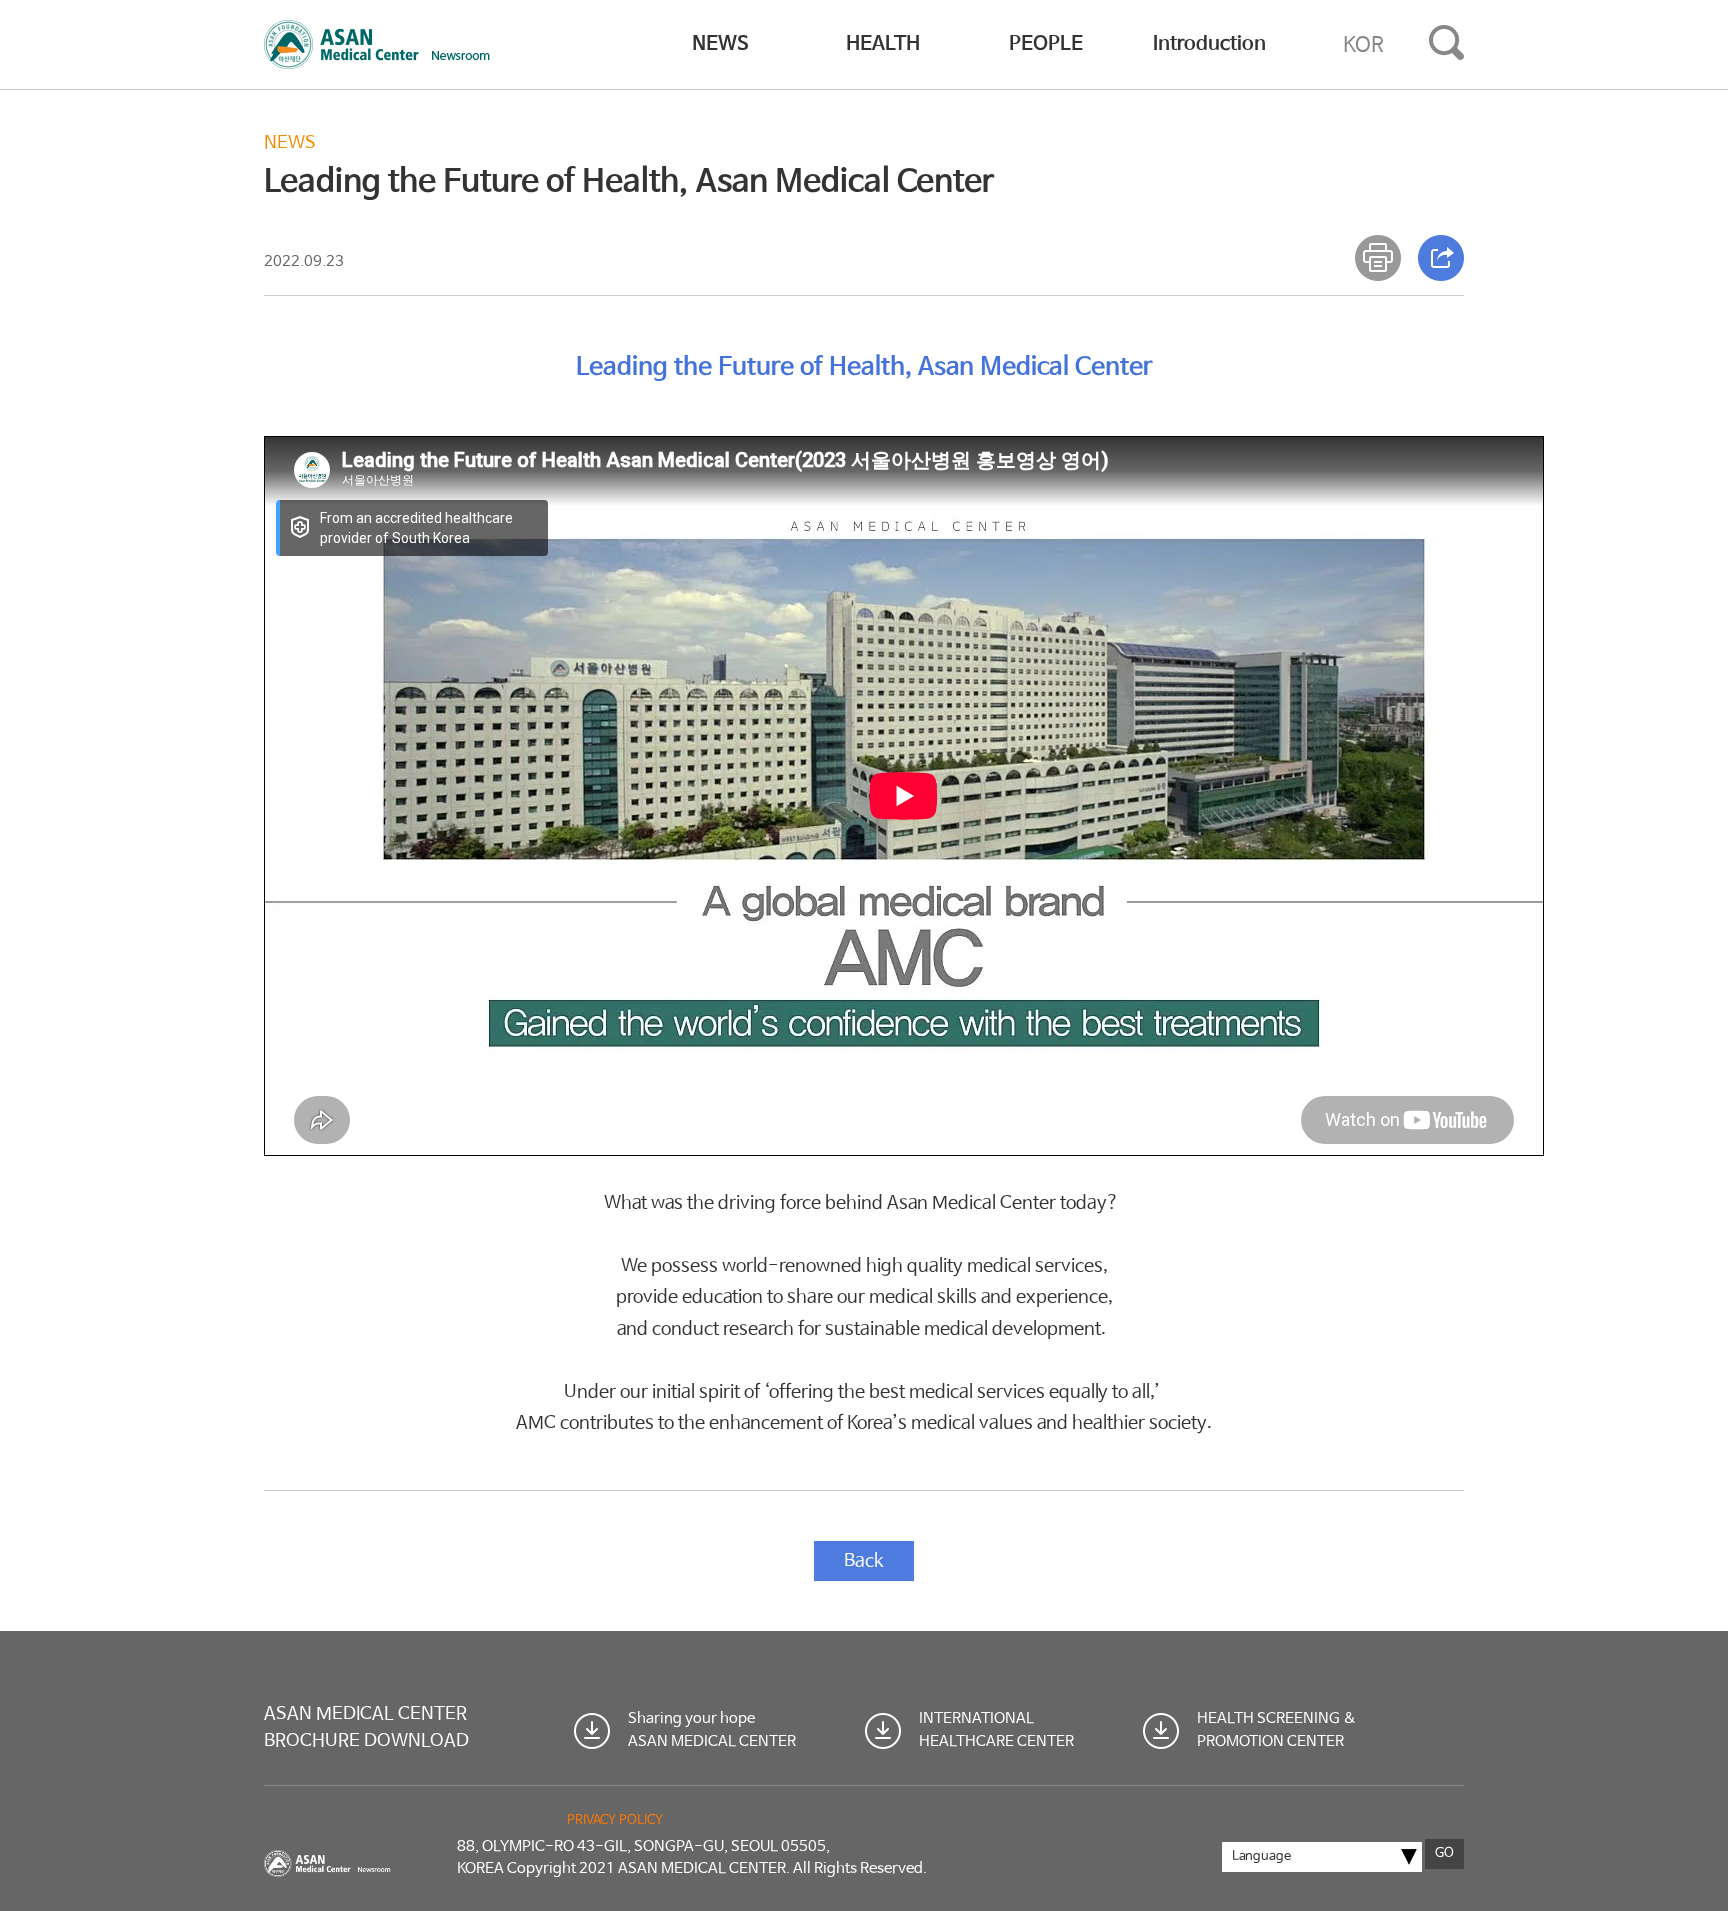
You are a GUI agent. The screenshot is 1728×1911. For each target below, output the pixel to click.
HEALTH (883, 44)
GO (1444, 1853)
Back (864, 1561)
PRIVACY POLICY (615, 1820)
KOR (1363, 45)
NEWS (720, 44)
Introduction (1209, 44)
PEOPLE (1046, 44)
